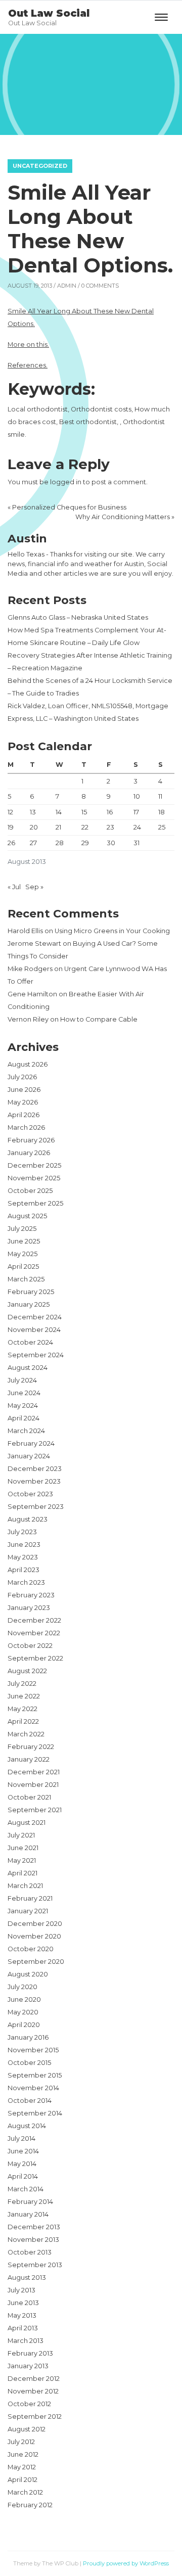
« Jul (14, 887)
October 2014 (30, 2101)
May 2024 (23, 1406)
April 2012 (22, 2480)
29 (85, 843)
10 (137, 796)
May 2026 (23, 1102)
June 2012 (23, 2454)
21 (58, 827)
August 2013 (27, 2278)
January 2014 (28, 2214)
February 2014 (30, 2202)
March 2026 (26, 1128)
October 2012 (29, 2404)
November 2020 (34, 1936)
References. (28, 365)
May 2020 (23, 2012)
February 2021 (30, 1898)
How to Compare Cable (99, 1019)
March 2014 (26, 2189)
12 (10, 812)
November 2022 (34, 1633)
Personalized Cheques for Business (69, 507)
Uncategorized (40, 166)
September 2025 (35, 1203)
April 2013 (23, 2328)
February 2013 (30, 2353)
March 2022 (26, 1734)
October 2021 (29, 1797)
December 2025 (34, 1165)
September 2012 (35, 2417)
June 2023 (24, 1545)
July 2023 (22, 1532)
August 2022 (27, 1671)
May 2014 (22, 2164)
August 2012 (27, 2429)
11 (160, 796)
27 (33, 843)
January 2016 (28, 2037)
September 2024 (36, 1355)
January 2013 (28, 2366)
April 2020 (24, 2025)
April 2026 (24, 1115)
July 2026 (22, 1077)
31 (136, 843)
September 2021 (35, 1810)
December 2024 (35, 1317)
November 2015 (33, 2050)
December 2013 (34, 2227)
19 (11, 827)
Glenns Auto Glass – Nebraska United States (78, 617)
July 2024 (22, 1380)
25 (162, 827)
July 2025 (22, 1229)
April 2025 (23, 1267)
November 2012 (33, 2391)
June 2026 (24, 1090)
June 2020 (24, 1999)
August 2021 (27, 1823)
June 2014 (23, 2151)
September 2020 (36, 1962)
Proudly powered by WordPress (126, 2563)
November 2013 (33, 2240)
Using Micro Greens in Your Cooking (112, 931)
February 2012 (30, 2505)
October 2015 (29, 2063)
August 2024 (28, 1368)
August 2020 (28, 1974)
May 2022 (22, 1709)
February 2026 (31, 1140)
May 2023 (23, 1557)
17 (136, 812)
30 (111, 843)
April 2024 (24, 1418)
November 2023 (34, 1481)
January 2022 (29, 1759)
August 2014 (27, 2126)
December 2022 (34, 1620)
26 (11, 843)
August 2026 (28, 1064)
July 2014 (21, 2138)
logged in (66, 482)
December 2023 (35, 1469)
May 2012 (22, 2467)
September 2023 (36, 1507)
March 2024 (26, 1431)
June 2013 (23, 2303)
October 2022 (30, 1646)
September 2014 (35, 2113)
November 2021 (33, 1785)
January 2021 (28, 1911)
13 (33, 812)
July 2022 (22, 1684)
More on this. (28, 344)
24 (137, 827)
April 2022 (23, 1721)
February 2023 (31, 1595)
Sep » (34, 887)
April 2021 (22, 1873)
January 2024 (29, 1456)
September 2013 (35, 2265)
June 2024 (24, 1393)
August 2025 (27, 1216)
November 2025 (34, 1178)
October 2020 (31, 1949)
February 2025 (31, 1292)
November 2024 (34, 1330)
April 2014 (23, 2176)
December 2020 (35, 1924)
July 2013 (21, 2290)
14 (59, 812)
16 (110, 812)
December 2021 (34, 1772)
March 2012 (25, 2492)
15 (84, 812)
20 (34, 827)
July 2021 (21, 1835)
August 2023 (28, 1519)
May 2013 (22, 2315)
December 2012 (34, 2379)
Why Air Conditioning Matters (123, 517)
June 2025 (24, 1241)
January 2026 (29, 1153)
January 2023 (29, 1608)
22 (85, 827)
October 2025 (30, 1191)
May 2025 (22, 1254)
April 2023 (24, 1570)
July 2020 (22, 1987)
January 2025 (29, 1304)
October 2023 (30, 1494)
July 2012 (21, 2442)
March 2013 (26, 2341)
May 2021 (22, 1860)
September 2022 (35, 1658)
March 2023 (26, 1582)
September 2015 (35, 2075)
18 (162, 812)
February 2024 (31, 1443)
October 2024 (30, 1342)
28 (60, 843)
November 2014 (33, 2088)
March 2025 (26, 1279)
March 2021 (25, 1886)
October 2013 (30, 2252)
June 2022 (24, 1696)
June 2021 (23, 1848)
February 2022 (31, 1747)
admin (67, 286)
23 (110, 827)
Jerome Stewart (34, 944)
